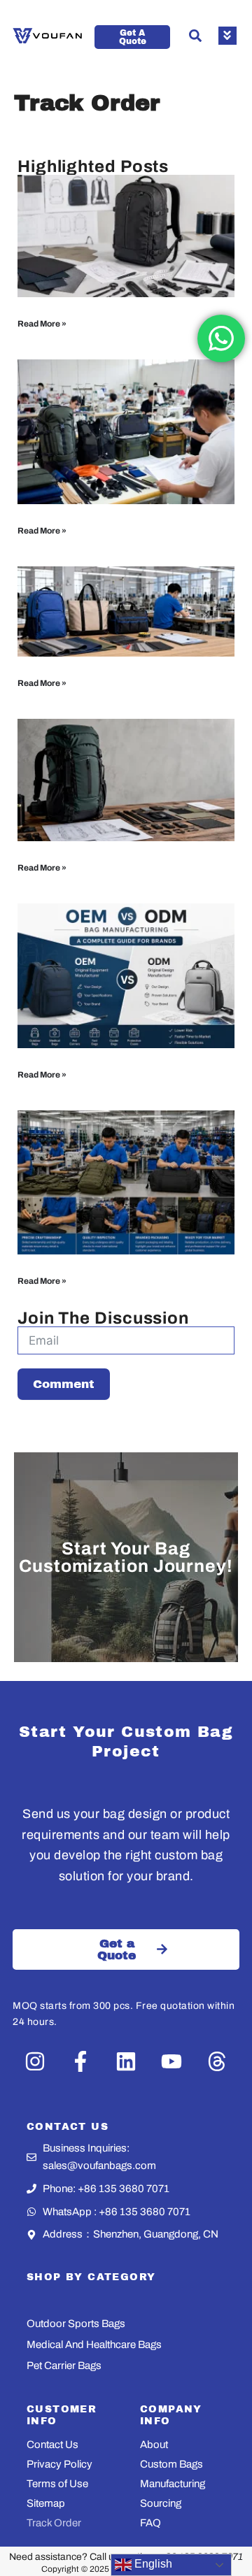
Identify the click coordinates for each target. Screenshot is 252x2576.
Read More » (42, 324)
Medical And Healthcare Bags (94, 2345)
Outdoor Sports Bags (76, 2324)
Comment (64, 1384)
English (152, 2564)
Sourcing (161, 2503)
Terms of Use (57, 2484)
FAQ (150, 2523)
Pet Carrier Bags (64, 2366)
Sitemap (46, 2503)
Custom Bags (171, 2464)
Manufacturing (173, 2484)
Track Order (54, 2523)
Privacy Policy (59, 2464)
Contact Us (52, 2445)
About (154, 2445)
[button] (195, 36)
